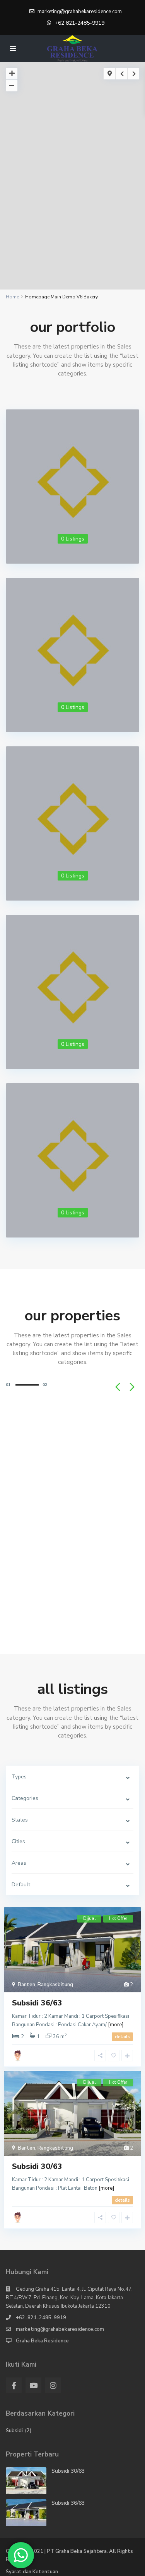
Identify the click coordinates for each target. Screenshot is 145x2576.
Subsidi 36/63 (37, 2003)
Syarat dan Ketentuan (32, 2572)
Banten (26, 1985)
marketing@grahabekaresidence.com (60, 2329)
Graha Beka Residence (42, 2341)
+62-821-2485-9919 (41, 2318)
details (122, 2037)
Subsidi (14, 2431)
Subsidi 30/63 (37, 2166)
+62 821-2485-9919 (79, 23)
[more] (116, 2025)
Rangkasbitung (55, 1985)
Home (12, 297)
